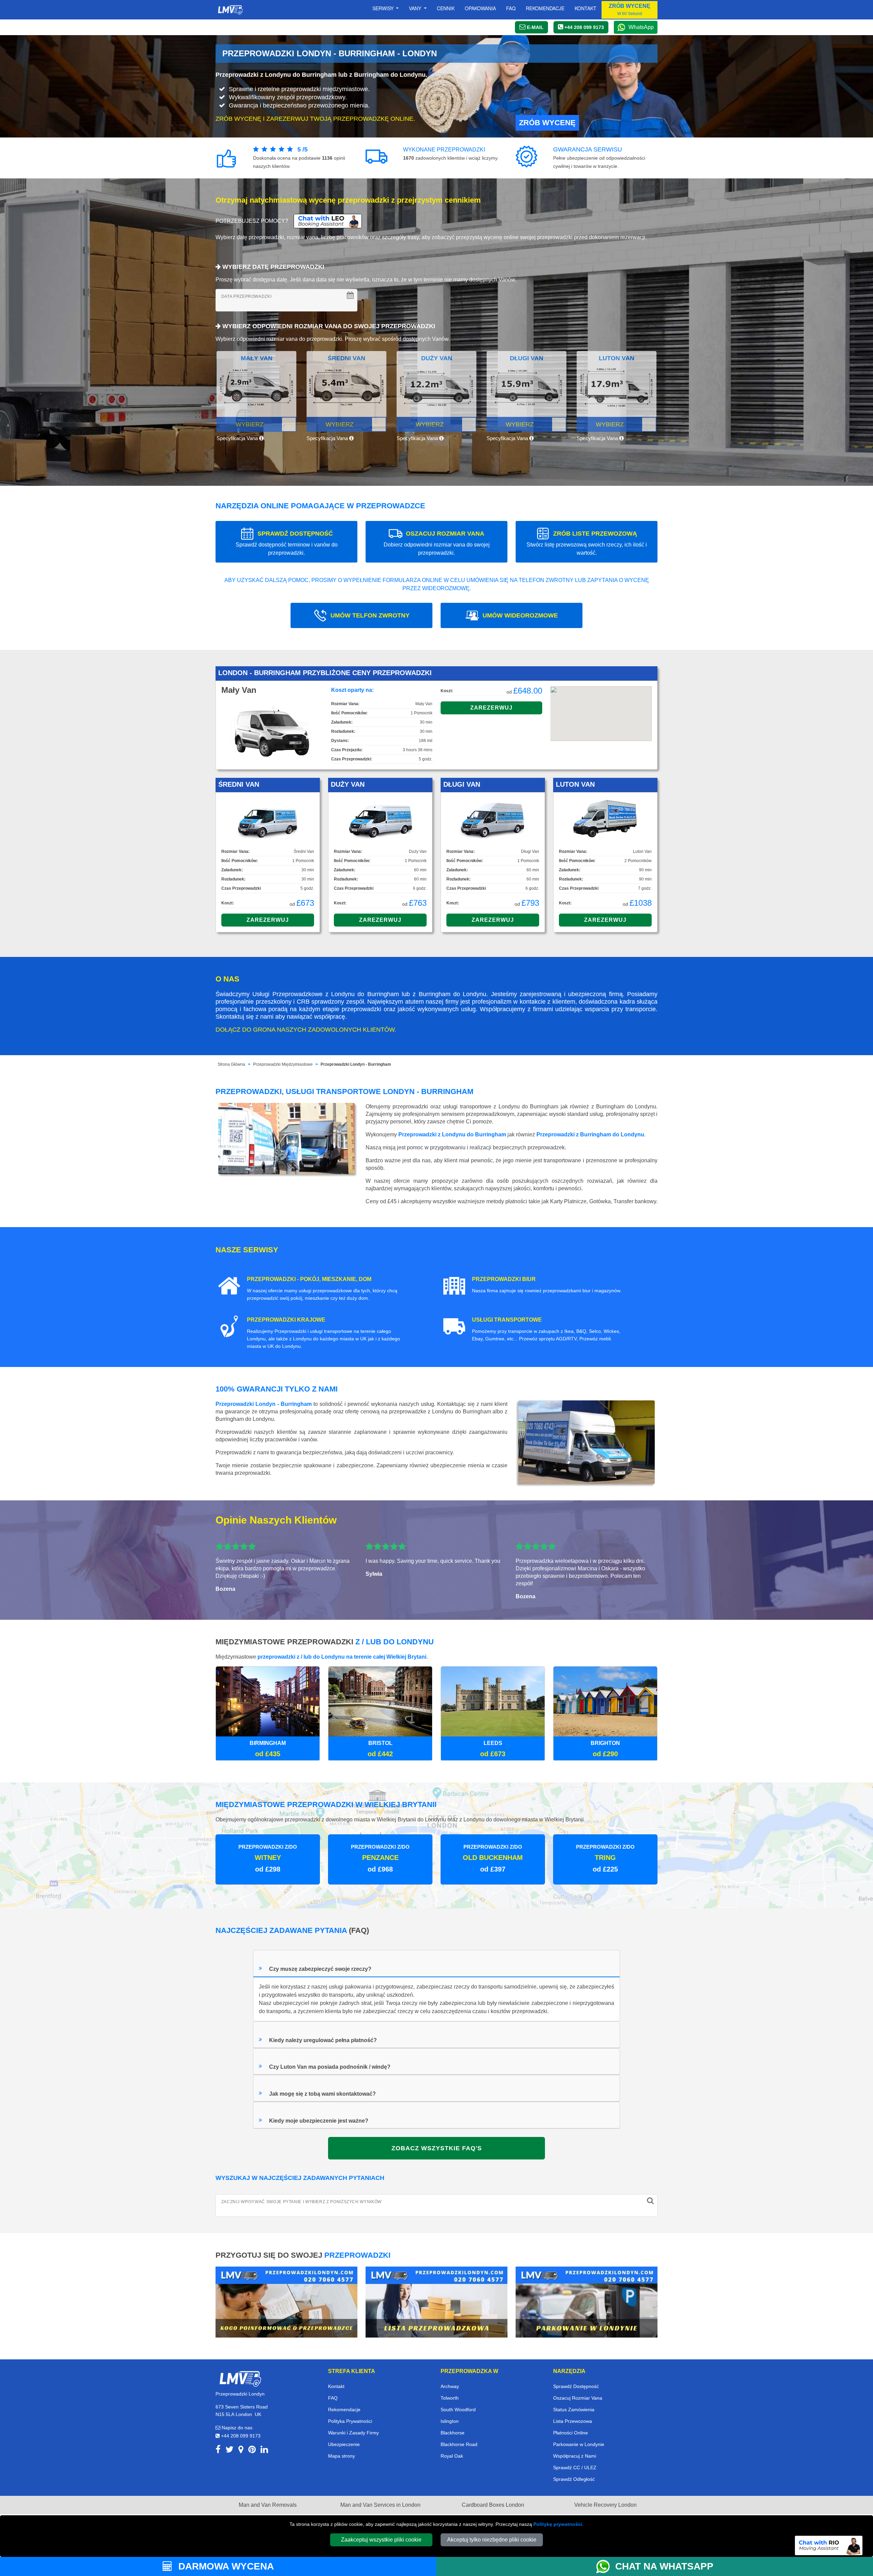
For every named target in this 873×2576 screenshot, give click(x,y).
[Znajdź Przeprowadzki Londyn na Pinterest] (252, 2451)
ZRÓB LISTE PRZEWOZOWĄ (587, 543)
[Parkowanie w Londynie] (587, 2302)
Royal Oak (452, 2456)
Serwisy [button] (384, 8)
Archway (450, 2386)
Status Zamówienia (574, 2410)
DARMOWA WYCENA (225, 2566)
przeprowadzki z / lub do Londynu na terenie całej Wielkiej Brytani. (343, 1657)
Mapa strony (342, 2456)
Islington (450, 2421)
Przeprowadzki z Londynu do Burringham (452, 1134)
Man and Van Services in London (380, 2505)
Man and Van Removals (268, 2505)
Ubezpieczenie (344, 2444)
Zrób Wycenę (547, 123)
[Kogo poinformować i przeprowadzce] (286, 2302)
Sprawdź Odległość (574, 2479)
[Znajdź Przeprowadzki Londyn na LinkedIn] (264, 2451)
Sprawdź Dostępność (576, 2386)
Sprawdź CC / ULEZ (575, 2468)
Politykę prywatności (558, 2524)
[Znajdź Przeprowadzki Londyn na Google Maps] (241, 2451)
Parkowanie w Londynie (579, 2444)
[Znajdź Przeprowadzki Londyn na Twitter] (230, 2451)
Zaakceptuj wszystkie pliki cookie (381, 2540)
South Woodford (458, 2410)
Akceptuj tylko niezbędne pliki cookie (492, 2540)
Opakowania (480, 8)
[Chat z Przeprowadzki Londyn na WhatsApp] (606, 2566)
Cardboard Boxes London (493, 2505)
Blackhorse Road (459, 2444)
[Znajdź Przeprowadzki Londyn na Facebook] (218, 2451)
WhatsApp (641, 27)
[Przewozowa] (436, 2302)
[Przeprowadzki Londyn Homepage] (230, 10)
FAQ (333, 2398)
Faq (511, 8)
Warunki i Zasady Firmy (353, 2433)
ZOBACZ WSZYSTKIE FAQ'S (437, 2148)
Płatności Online (571, 2433)
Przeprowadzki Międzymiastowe (283, 1064)
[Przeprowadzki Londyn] (240, 2378)
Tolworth (450, 2398)
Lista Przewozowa (573, 2421)
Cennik (446, 8)
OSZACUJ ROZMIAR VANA (437, 543)
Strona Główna (231, 1064)
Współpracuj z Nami (575, 2456)
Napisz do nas (236, 2428)
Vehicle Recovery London (605, 2505)
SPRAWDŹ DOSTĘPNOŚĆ (287, 543)
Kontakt (586, 8)
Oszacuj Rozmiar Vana (578, 2398)
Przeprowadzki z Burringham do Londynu (590, 1134)
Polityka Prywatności (350, 2421)
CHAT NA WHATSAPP (664, 2566)
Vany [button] (416, 8)
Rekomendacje (545, 8)
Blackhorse (453, 2433)
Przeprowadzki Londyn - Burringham (356, 1064)
